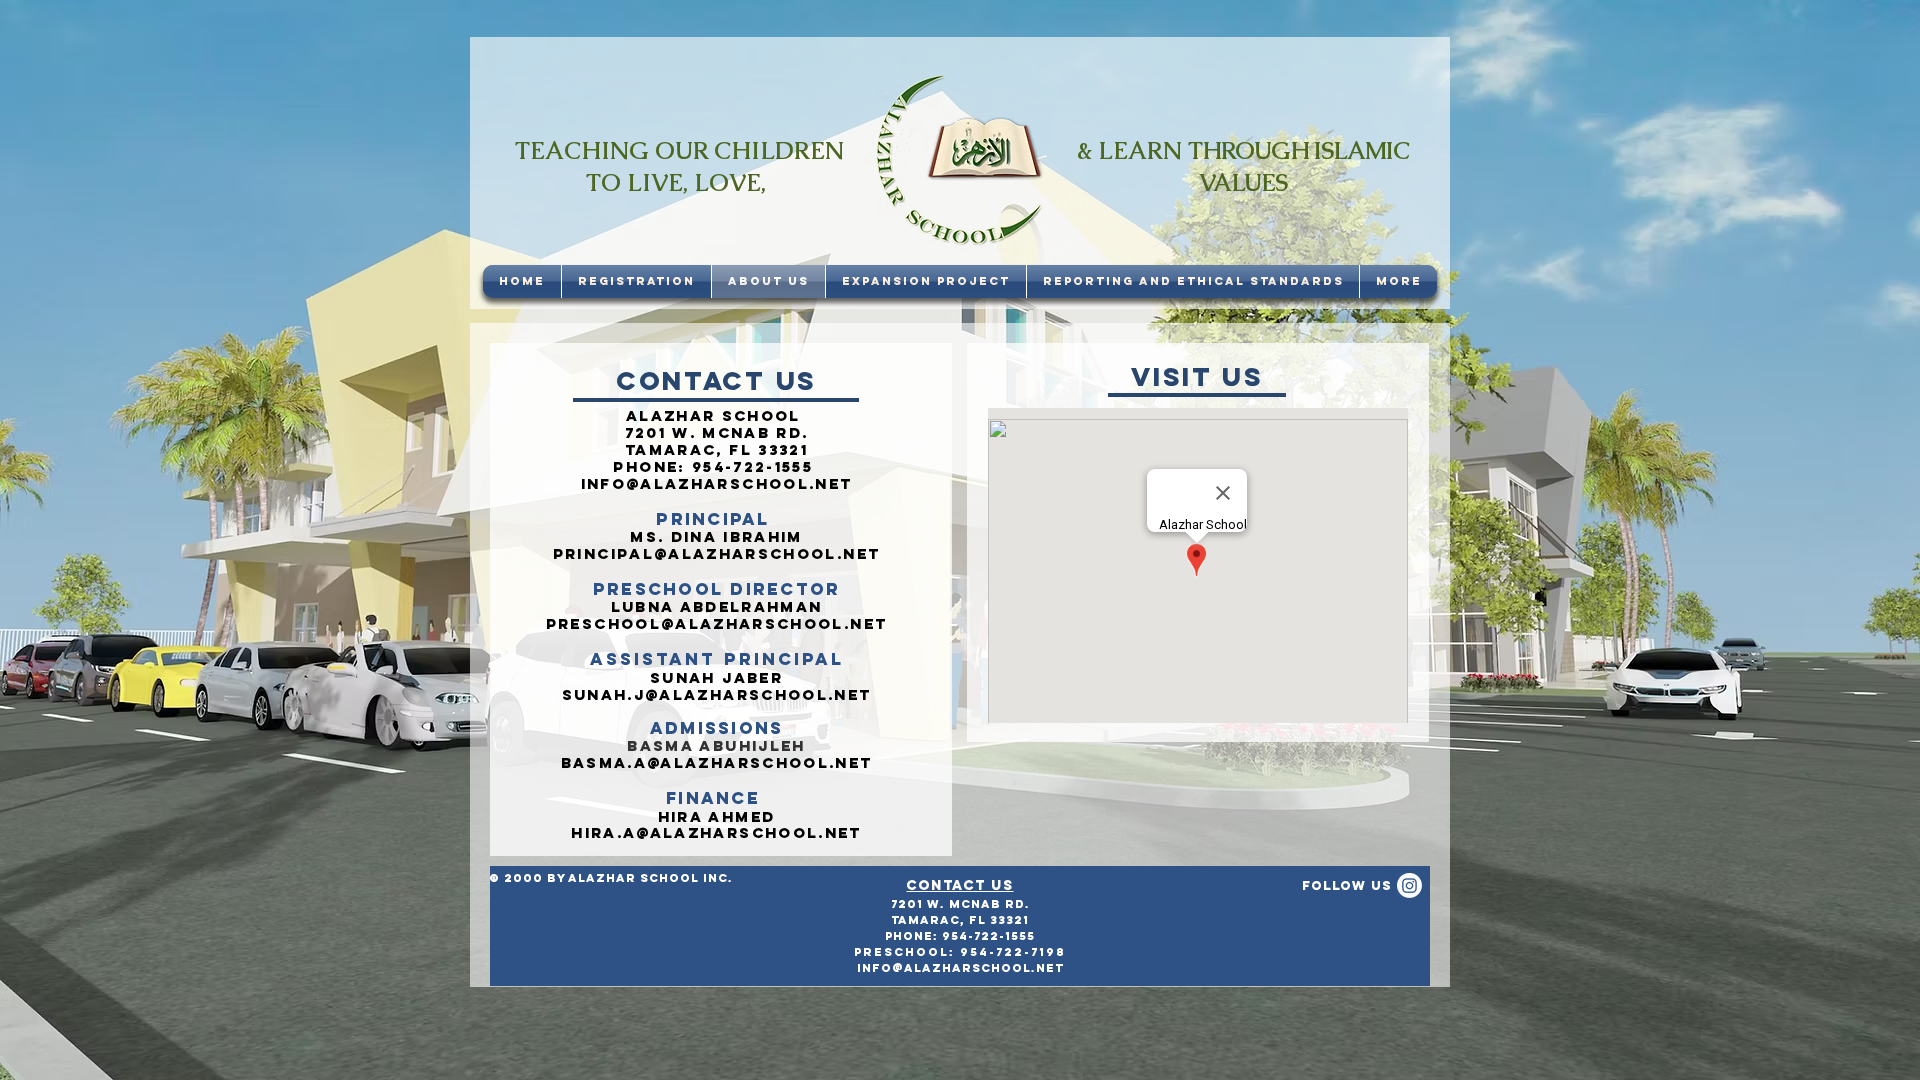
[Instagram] (1409, 885)
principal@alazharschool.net (716, 553)
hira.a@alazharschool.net (716, 832)
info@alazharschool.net (717, 483)
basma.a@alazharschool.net (717, 762)
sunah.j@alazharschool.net (717, 694)
